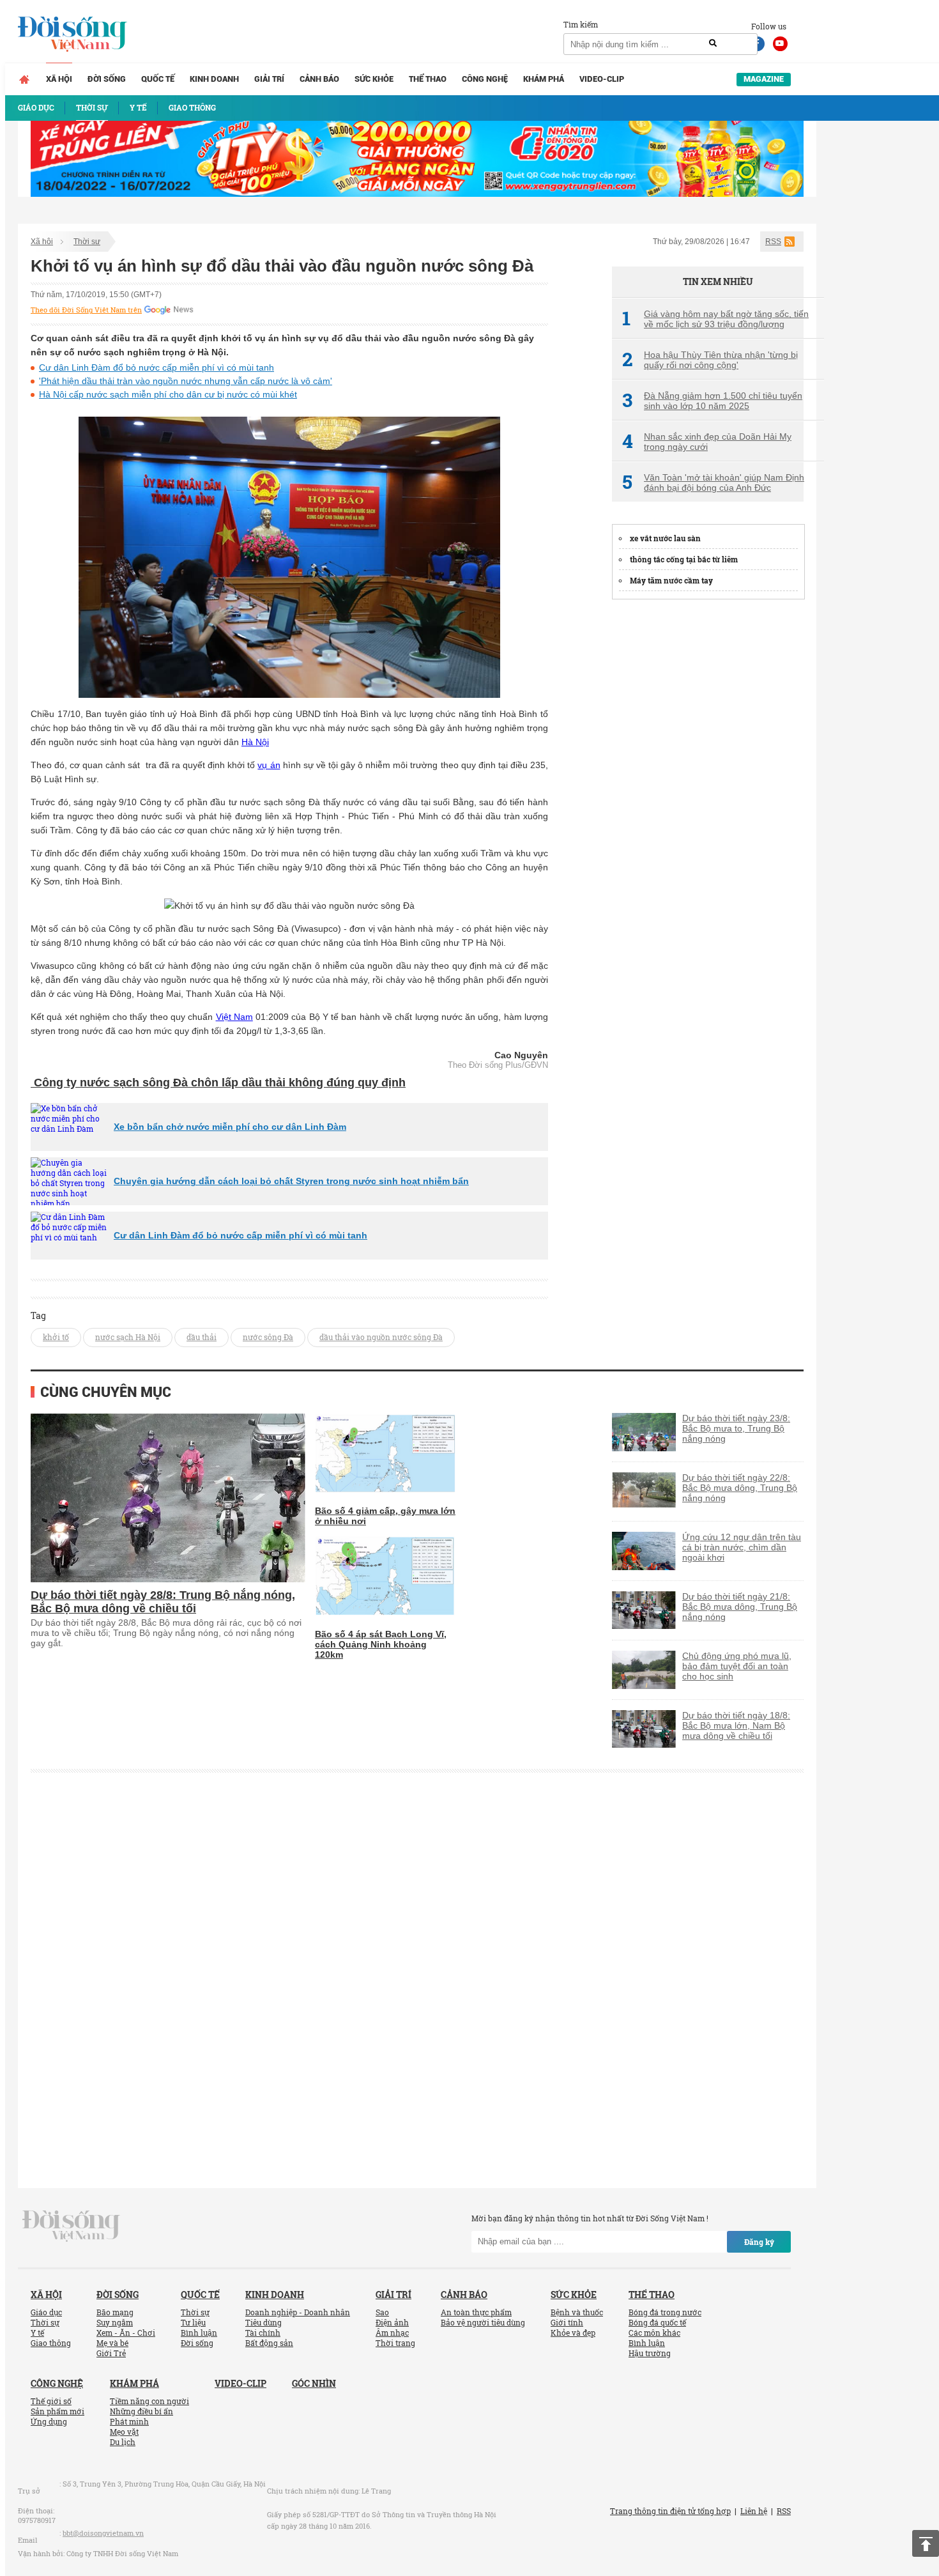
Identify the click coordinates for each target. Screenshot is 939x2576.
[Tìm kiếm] (713, 43)
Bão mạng (115, 2312)
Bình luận (199, 2333)
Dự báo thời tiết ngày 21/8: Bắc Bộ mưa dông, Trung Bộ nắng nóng (740, 1607)
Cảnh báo (319, 79)
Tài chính (263, 2333)
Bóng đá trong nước (665, 2312)
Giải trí (269, 79)
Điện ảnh (392, 2322)
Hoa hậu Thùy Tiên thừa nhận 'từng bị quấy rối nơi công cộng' (710, 360)
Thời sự (87, 242)
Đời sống (107, 79)
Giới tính (567, 2322)
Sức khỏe (374, 79)
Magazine (764, 79)
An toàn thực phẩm (476, 2312)
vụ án (269, 765)
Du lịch (123, 2442)
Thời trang (395, 2343)
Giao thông (51, 2343)
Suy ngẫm (115, 2322)
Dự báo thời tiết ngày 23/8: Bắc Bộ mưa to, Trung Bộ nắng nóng (736, 1428)
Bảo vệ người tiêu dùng (483, 2322)
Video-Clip (602, 79)
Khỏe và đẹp (573, 2333)
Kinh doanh (214, 79)
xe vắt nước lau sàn (665, 538)
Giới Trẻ (111, 2353)
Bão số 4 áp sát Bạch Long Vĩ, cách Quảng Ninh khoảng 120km (381, 1644)
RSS (773, 242)
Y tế (37, 2333)
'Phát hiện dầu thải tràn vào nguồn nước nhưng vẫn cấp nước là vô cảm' (186, 381)
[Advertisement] (708, 803)
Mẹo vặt (124, 2432)
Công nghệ (485, 79)
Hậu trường (650, 2353)
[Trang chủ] (24, 79)
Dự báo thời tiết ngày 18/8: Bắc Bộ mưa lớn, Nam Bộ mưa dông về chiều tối (736, 1725)
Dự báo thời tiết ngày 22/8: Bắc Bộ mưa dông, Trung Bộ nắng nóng (740, 1488)
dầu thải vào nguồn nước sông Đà (381, 1337)
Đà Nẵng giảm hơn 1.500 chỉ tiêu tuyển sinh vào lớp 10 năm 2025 (712, 401)
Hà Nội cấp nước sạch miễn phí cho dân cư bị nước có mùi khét (168, 394)
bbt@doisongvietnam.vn (103, 2533)
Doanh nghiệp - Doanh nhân (298, 2312)
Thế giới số (51, 2401)
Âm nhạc (392, 2333)
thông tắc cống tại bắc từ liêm (684, 559)
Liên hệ (754, 2511)
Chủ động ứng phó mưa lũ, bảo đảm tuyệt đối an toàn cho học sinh (737, 1666)
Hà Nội (255, 742)
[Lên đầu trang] (926, 2543)
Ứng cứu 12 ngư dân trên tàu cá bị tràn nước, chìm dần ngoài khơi (742, 1547)
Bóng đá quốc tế (657, 2322)
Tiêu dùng (263, 2322)
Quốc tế (158, 79)
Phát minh (129, 2421)
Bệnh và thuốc (577, 2312)
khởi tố (56, 1337)
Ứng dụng (49, 2421)
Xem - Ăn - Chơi (126, 2333)
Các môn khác (654, 2333)
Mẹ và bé (112, 2343)
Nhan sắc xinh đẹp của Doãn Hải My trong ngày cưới (707, 442)
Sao (382, 2312)
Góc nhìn (314, 2383)
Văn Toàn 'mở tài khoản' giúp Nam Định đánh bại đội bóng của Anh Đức (713, 482)
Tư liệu (193, 2322)
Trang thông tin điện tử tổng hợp (670, 2511)
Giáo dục (46, 2312)
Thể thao (428, 79)
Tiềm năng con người (149, 2401)
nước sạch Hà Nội (128, 1337)
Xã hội (59, 79)
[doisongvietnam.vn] (71, 2225)
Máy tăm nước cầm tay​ (671, 580)
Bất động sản (269, 2343)
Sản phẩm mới (57, 2411)
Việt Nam (234, 1017)
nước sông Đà (268, 1337)
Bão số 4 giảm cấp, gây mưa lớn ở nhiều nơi (385, 1516)
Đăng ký (759, 2242)
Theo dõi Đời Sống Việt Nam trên (86, 310)
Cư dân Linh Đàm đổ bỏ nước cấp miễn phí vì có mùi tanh (156, 367)
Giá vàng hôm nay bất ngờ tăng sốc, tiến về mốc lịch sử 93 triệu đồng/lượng (715, 319)
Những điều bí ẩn (141, 2411)
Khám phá (544, 79)
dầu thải (202, 1337)
